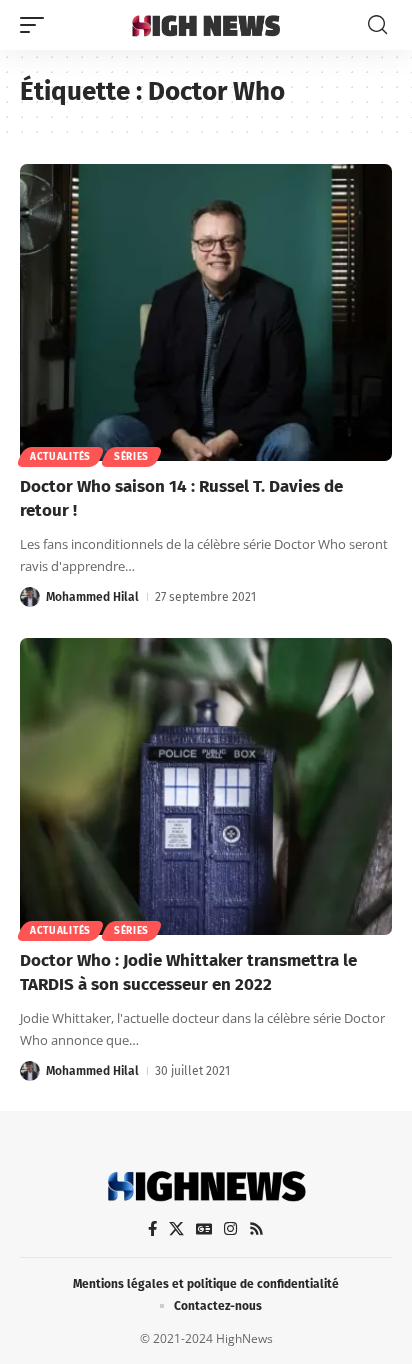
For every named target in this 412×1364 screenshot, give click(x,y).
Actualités (60, 457)
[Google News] (204, 1229)
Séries (131, 457)
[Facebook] (152, 1229)
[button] (37, 25)
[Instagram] (230, 1229)
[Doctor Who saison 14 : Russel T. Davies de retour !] (206, 313)
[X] (176, 1229)
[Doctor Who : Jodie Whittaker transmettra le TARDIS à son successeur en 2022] (206, 787)
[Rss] (256, 1229)
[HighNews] (206, 25)
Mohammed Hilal (92, 597)
